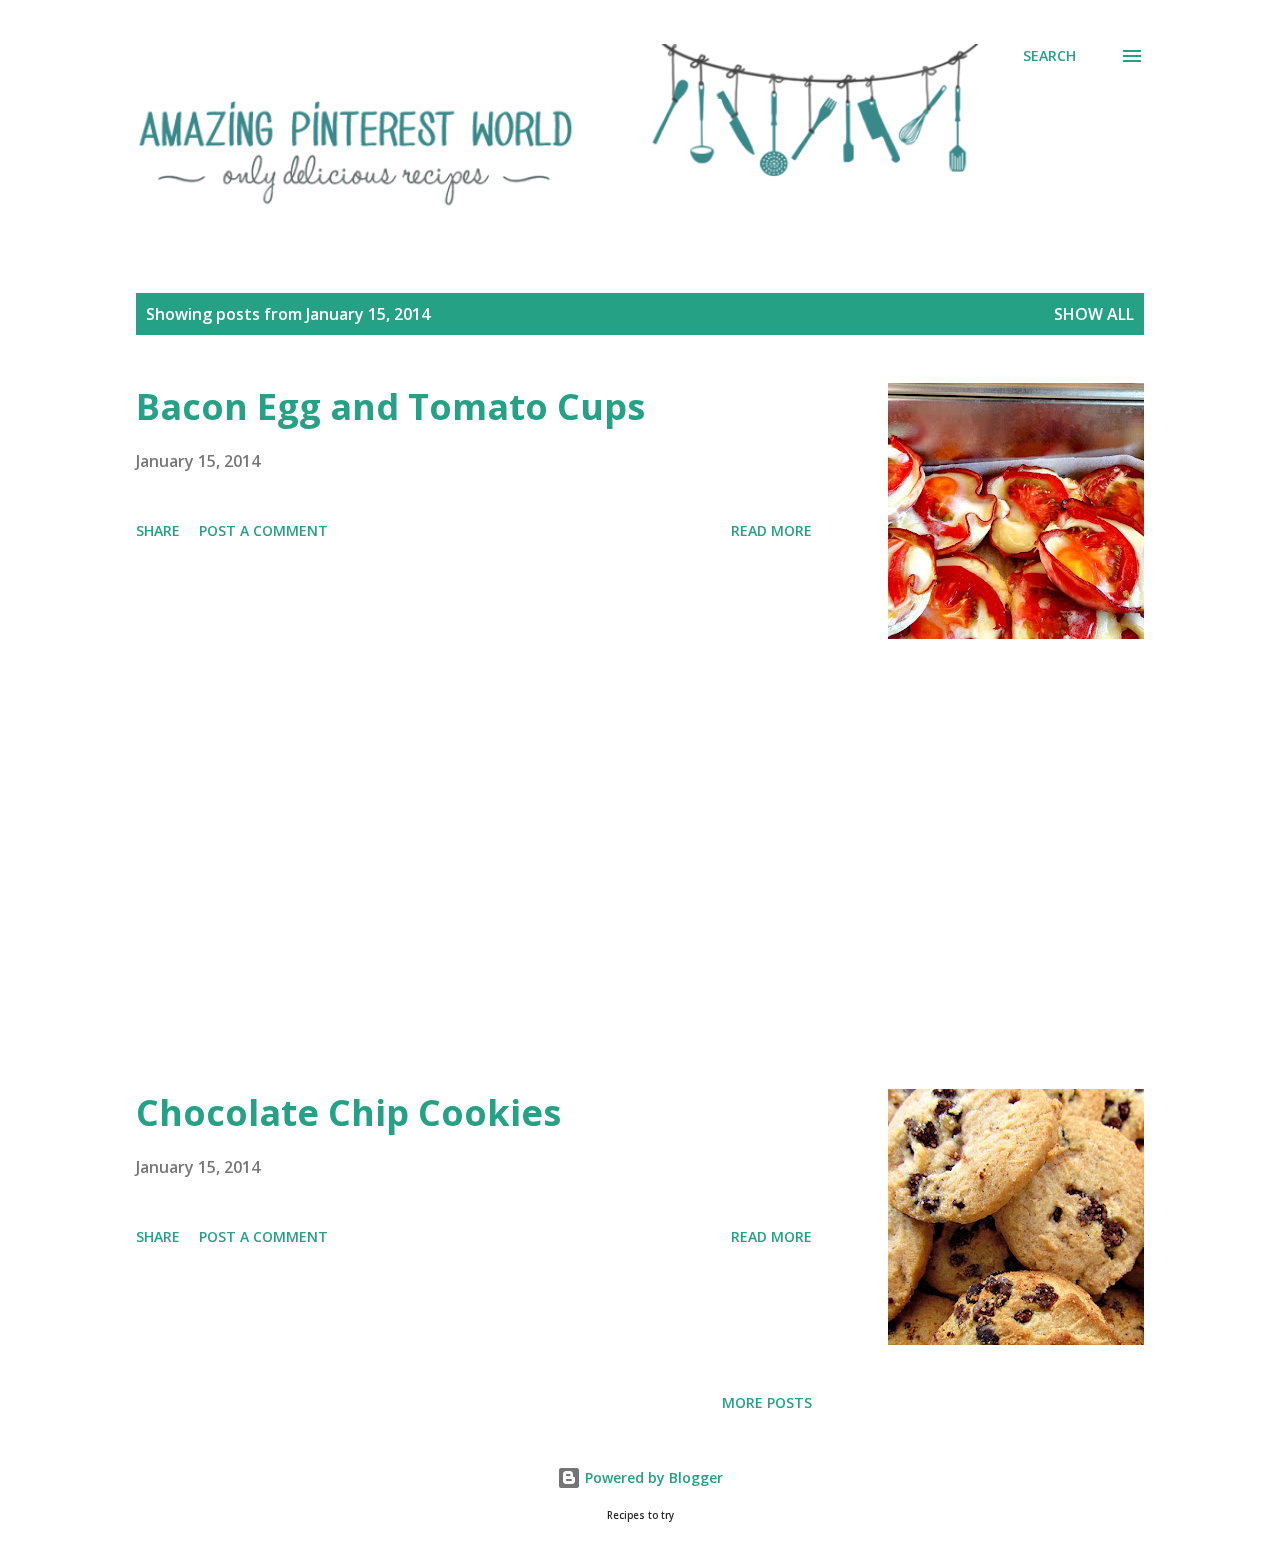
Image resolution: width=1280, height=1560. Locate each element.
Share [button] (158, 530)
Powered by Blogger (652, 1477)
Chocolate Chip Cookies (348, 1112)
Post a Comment (263, 530)
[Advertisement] (474, 864)
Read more (771, 530)
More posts (767, 1402)
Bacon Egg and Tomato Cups (390, 406)
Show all (1094, 314)
